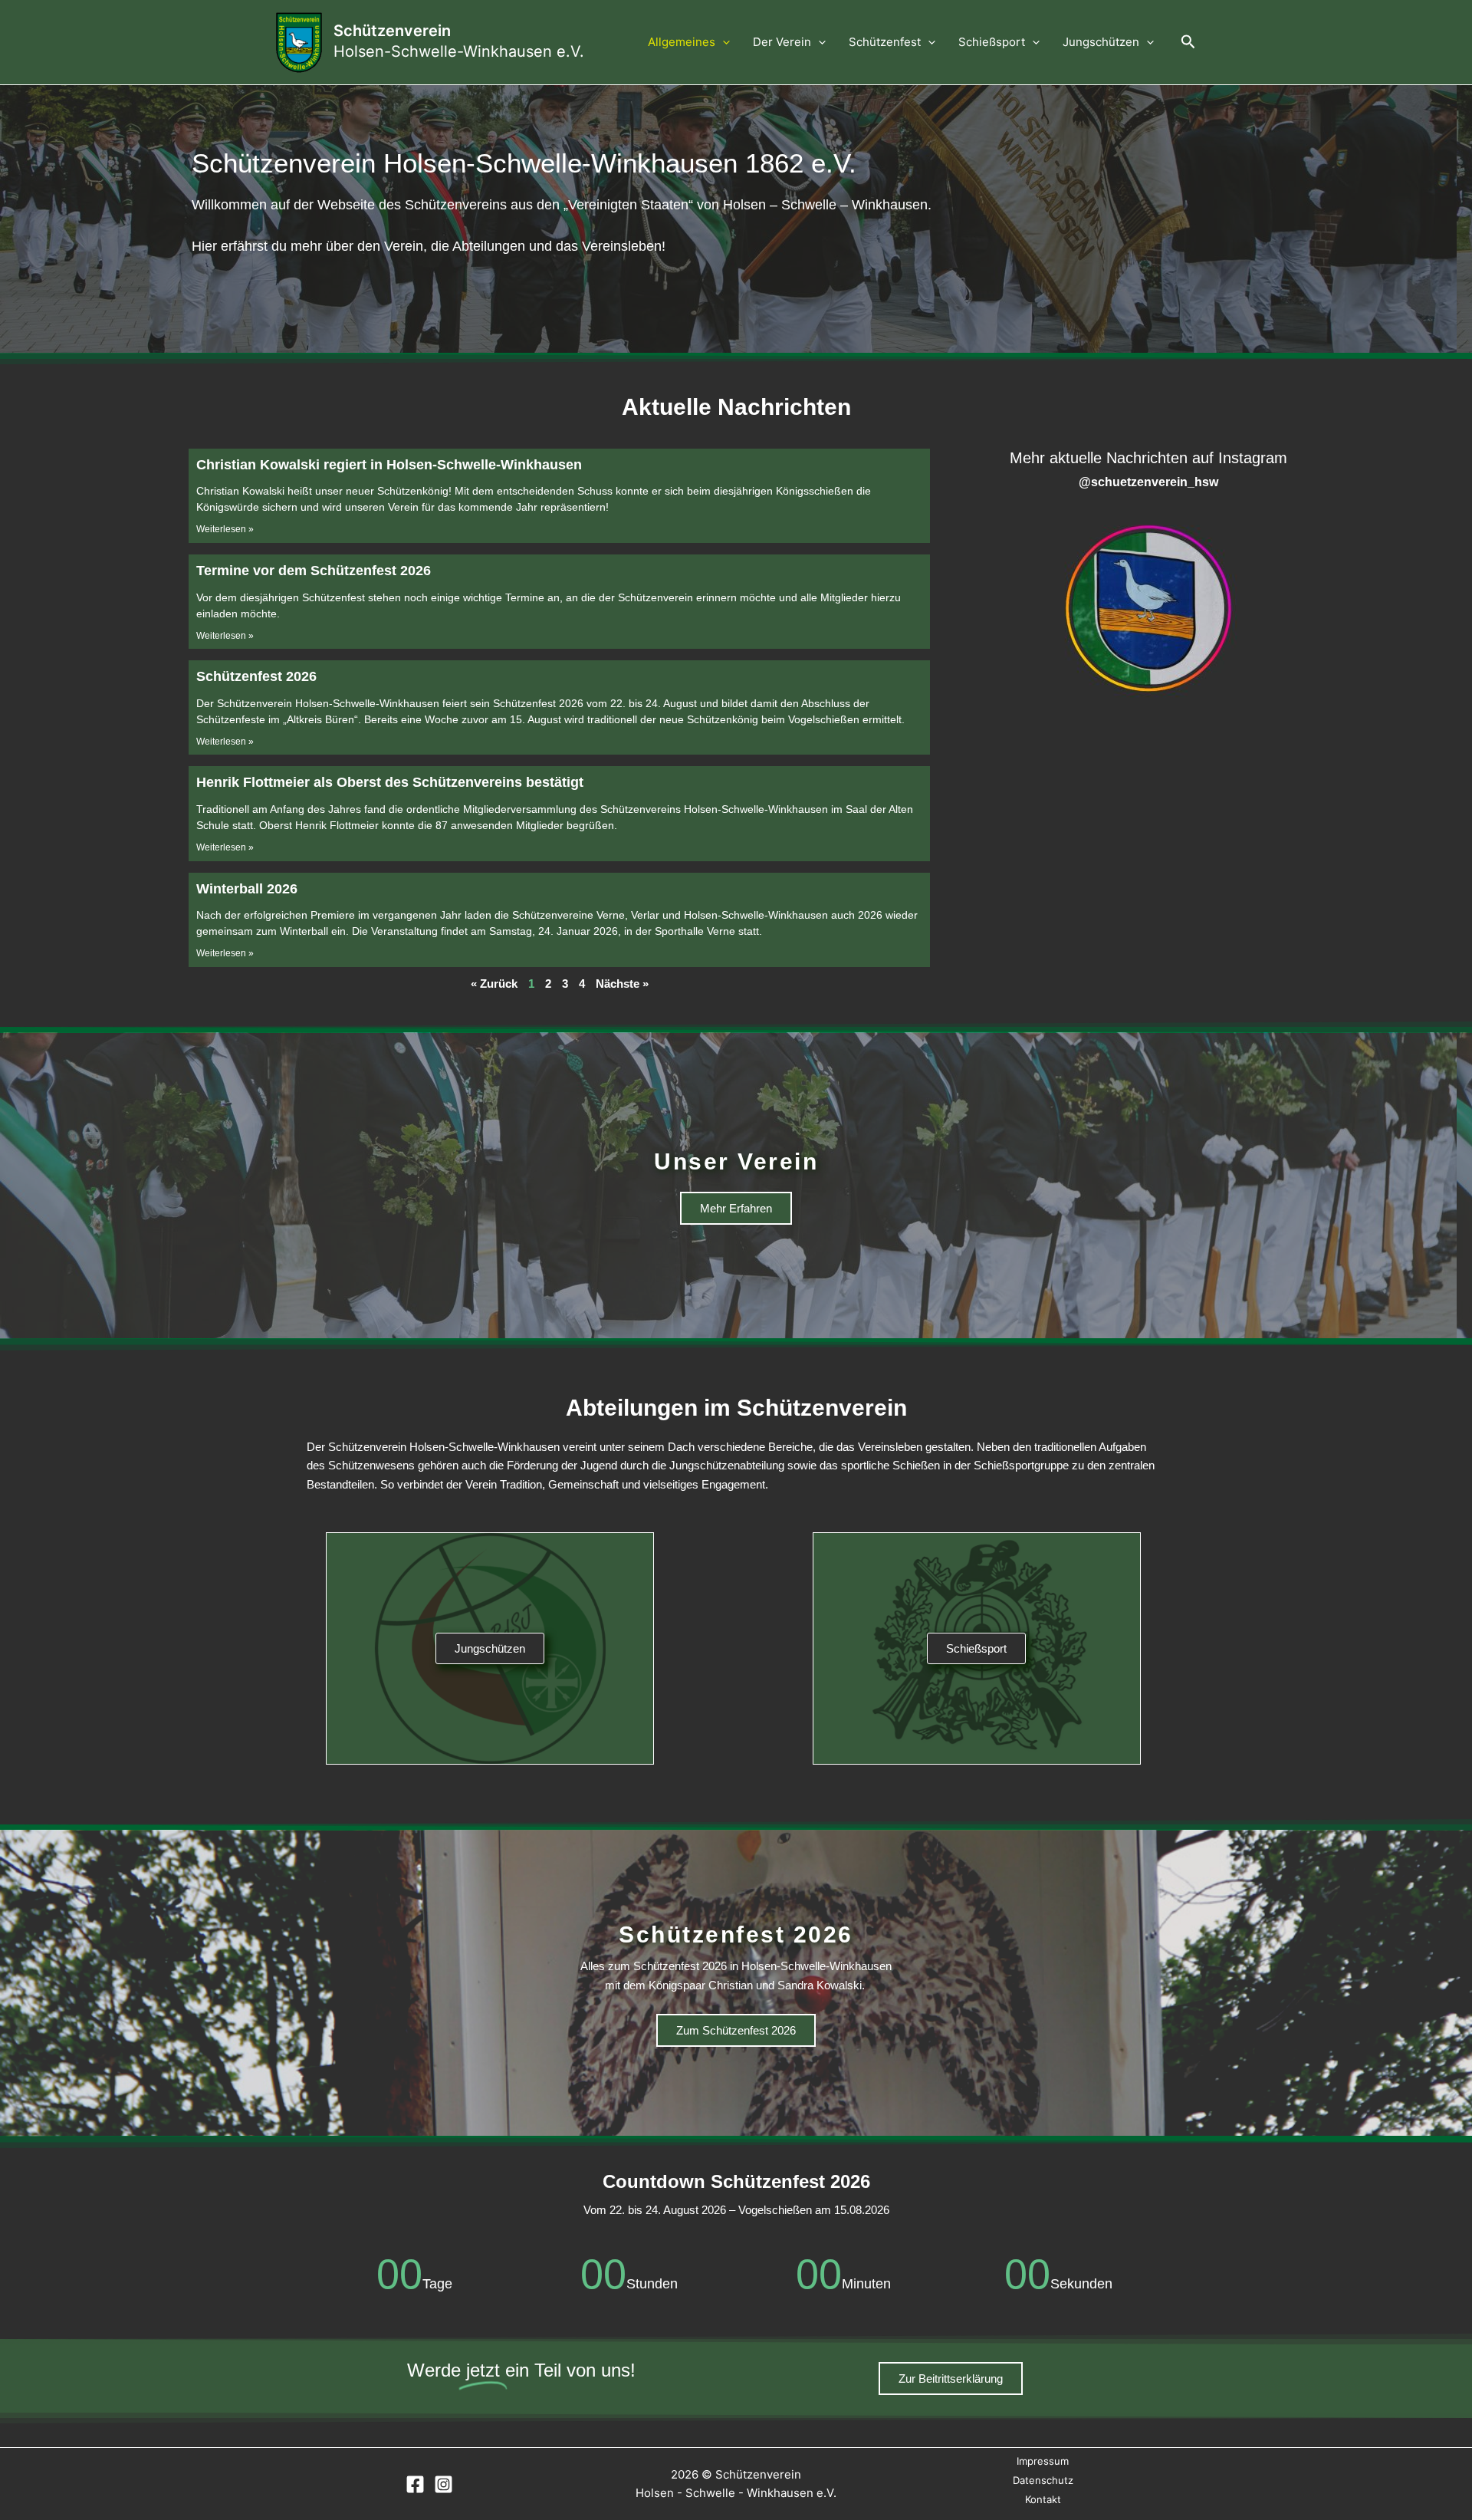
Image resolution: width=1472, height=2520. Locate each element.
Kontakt (1043, 2499)
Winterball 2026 (247, 889)
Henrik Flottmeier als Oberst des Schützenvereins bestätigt (390, 782)
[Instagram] (444, 2484)
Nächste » (622, 984)
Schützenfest (885, 42)
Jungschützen (1101, 42)
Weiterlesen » (225, 529)
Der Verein (782, 42)
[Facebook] (415, 2484)
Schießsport (992, 42)
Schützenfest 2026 (256, 676)
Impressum (1043, 2461)
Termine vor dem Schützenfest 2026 (314, 571)
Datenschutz (1043, 2480)
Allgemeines (682, 42)
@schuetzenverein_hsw (1148, 482)
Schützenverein (392, 31)
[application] (723, 42)
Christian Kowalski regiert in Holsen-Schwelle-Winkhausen (389, 465)
